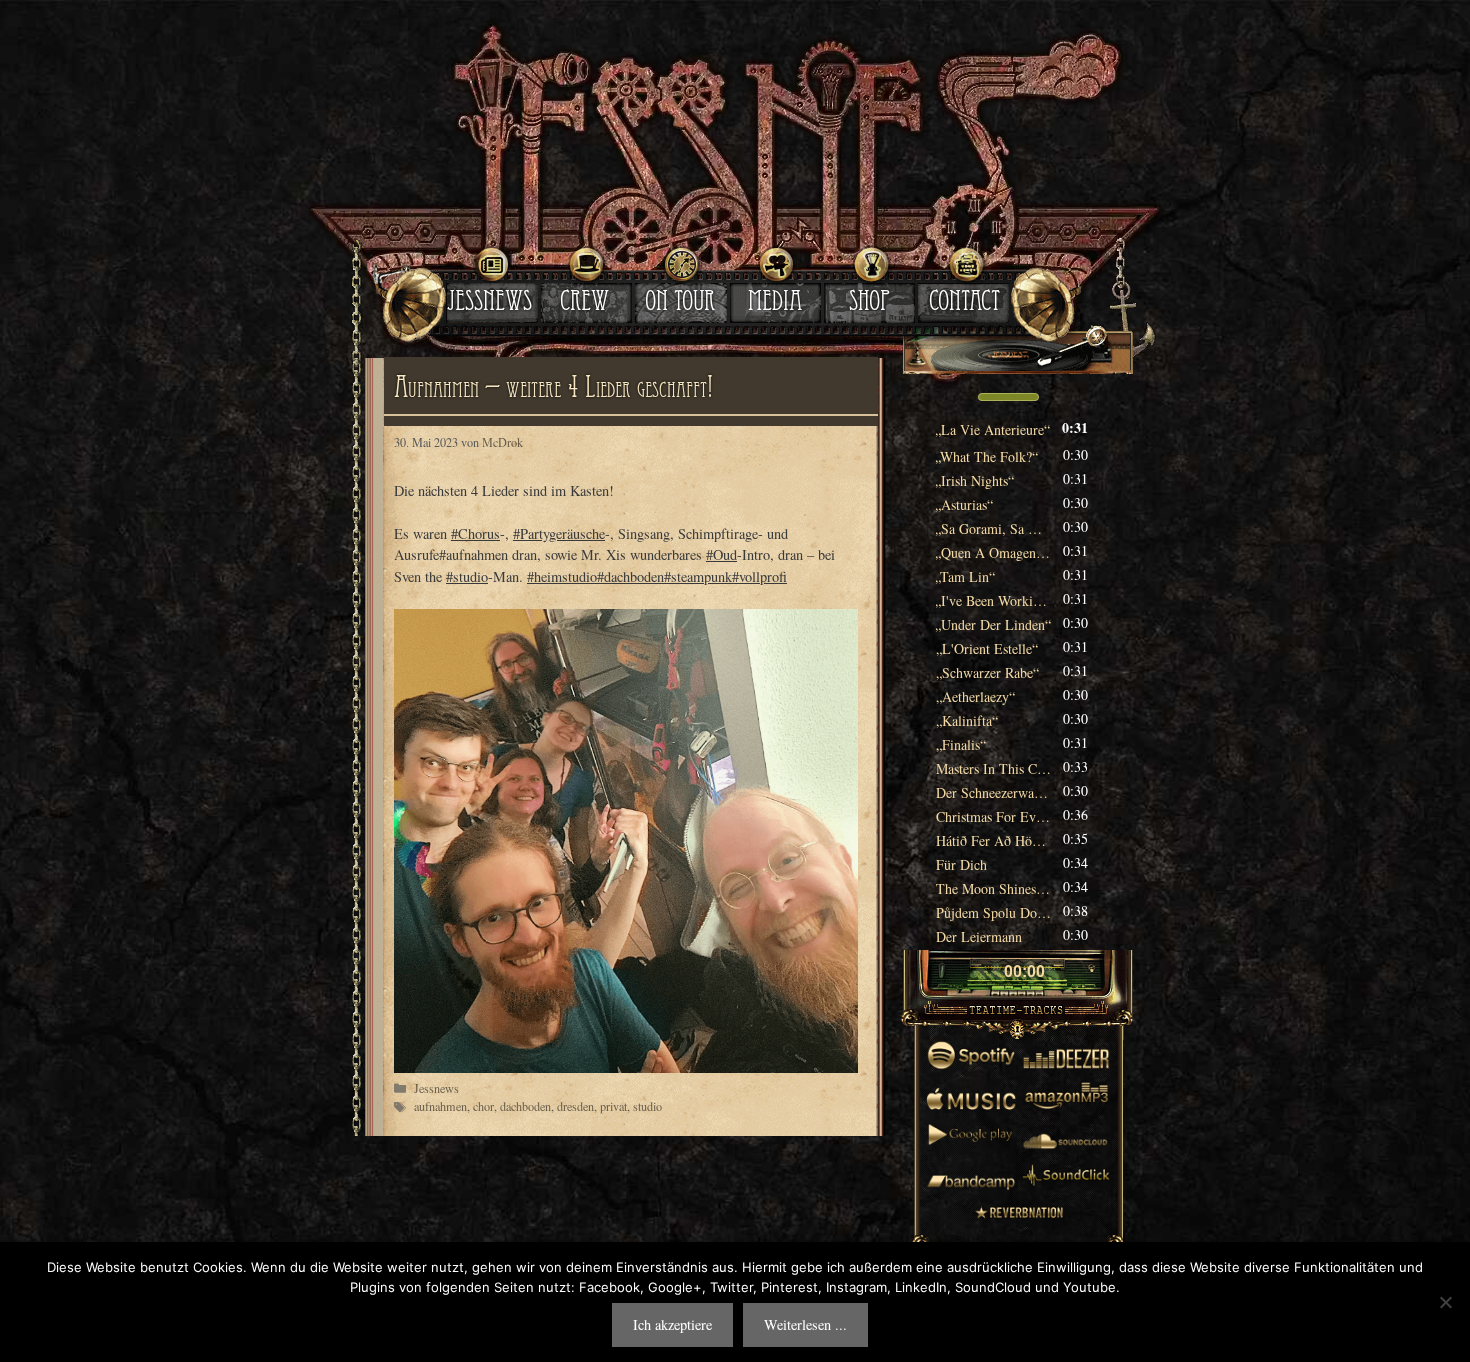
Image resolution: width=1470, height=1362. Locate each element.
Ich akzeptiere (672, 1324)
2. (987, 456)
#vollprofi (759, 576)
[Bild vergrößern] (626, 841)
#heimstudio (562, 576)
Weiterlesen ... (805, 1324)
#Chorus (475, 533)
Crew (584, 304)
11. (987, 672)
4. (964, 504)
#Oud (721, 554)
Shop (869, 304)
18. (993, 840)
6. (993, 552)
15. (993, 768)
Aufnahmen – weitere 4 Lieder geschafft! (553, 391)
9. (993, 624)
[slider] (1008, 395)
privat (613, 1106)
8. (993, 600)
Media (775, 304)
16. (993, 792)
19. (961, 864)
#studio (467, 576)
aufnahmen (440, 1106)
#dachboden (630, 576)
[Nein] (1445, 1302)
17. (993, 816)
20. (993, 888)
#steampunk (698, 576)
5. (993, 528)
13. (967, 720)
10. (987, 648)
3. (975, 480)
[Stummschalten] (953, 397)
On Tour (680, 304)
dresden (575, 1106)
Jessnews (489, 304)
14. (961, 744)
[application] (1017, 399)
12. (975, 696)
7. (965, 576)
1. (993, 429)
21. (993, 912)
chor (483, 1106)
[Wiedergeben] (987, 973)
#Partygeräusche (559, 533)
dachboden (525, 1106)
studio (647, 1106)
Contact (964, 304)
